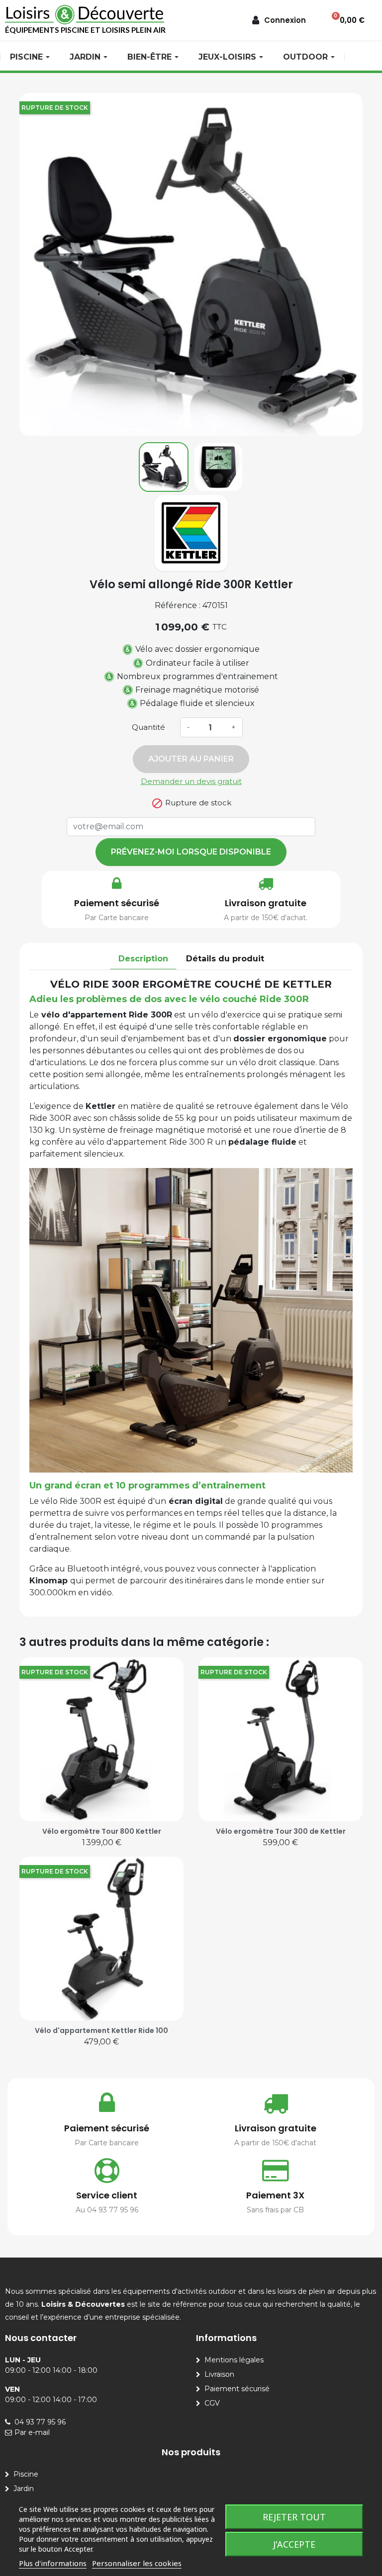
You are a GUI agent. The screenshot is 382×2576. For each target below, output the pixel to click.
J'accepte (294, 2544)
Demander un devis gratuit (191, 781)
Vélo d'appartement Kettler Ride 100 (101, 2030)
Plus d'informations (53, 2563)
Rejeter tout (294, 2517)
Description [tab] (143, 959)
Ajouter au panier (191, 759)
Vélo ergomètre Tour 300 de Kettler (281, 1831)
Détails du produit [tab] (225, 959)
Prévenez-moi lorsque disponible (191, 852)
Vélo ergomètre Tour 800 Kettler (102, 1831)
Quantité (148, 727)
